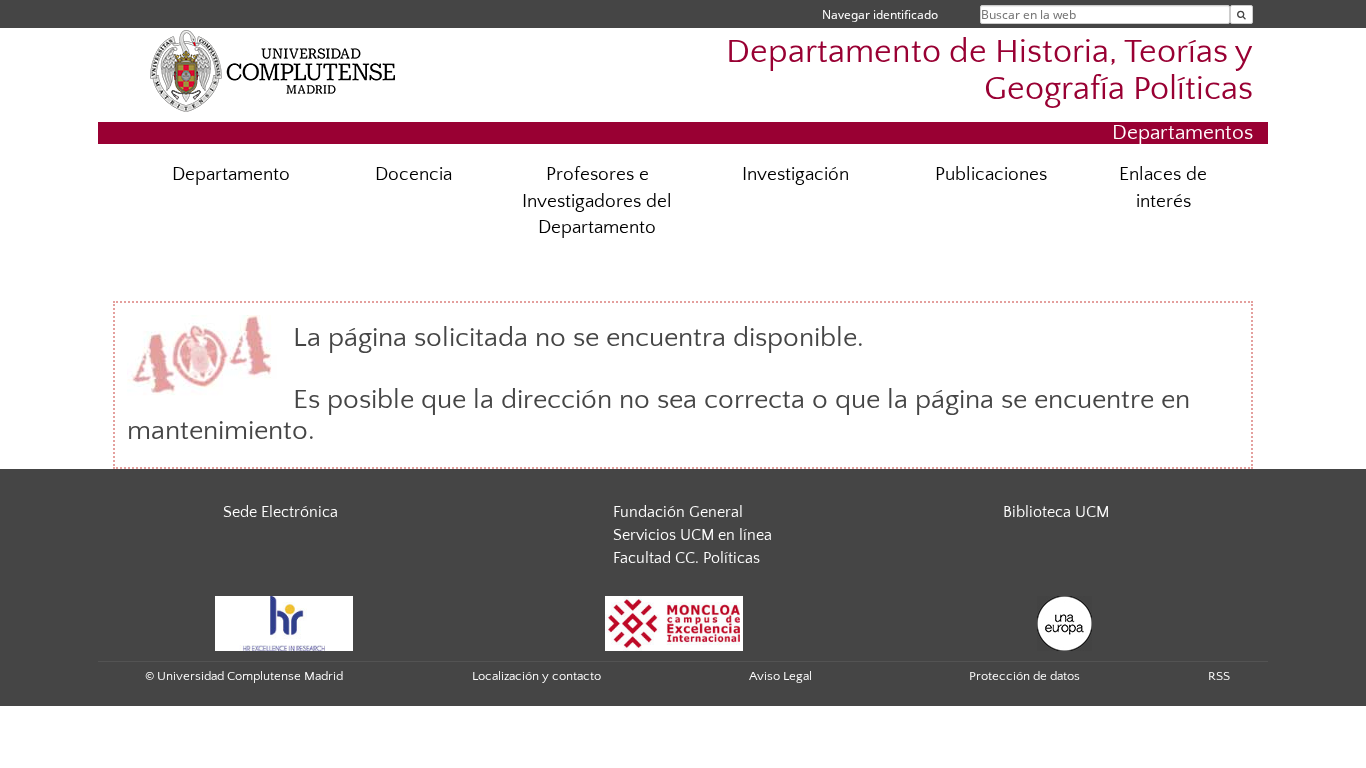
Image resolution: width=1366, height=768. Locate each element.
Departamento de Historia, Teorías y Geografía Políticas (989, 71)
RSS (1219, 676)
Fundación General (678, 512)
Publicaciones (991, 174)
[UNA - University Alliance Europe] (1064, 622)
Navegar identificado (880, 14)
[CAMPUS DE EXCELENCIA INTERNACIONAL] (674, 622)
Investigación (795, 174)
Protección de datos (1024, 676)
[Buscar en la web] (1241, 14)
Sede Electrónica (280, 512)
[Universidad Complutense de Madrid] (273, 70)
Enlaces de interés (1163, 188)
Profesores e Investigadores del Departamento (597, 201)
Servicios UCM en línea (692, 535)
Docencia (413, 174)
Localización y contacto (536, 676)
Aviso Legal (780, 676)
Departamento (231, 174)
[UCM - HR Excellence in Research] (284, 622)
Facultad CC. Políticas (686, 558)
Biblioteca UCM (1056, 512)
